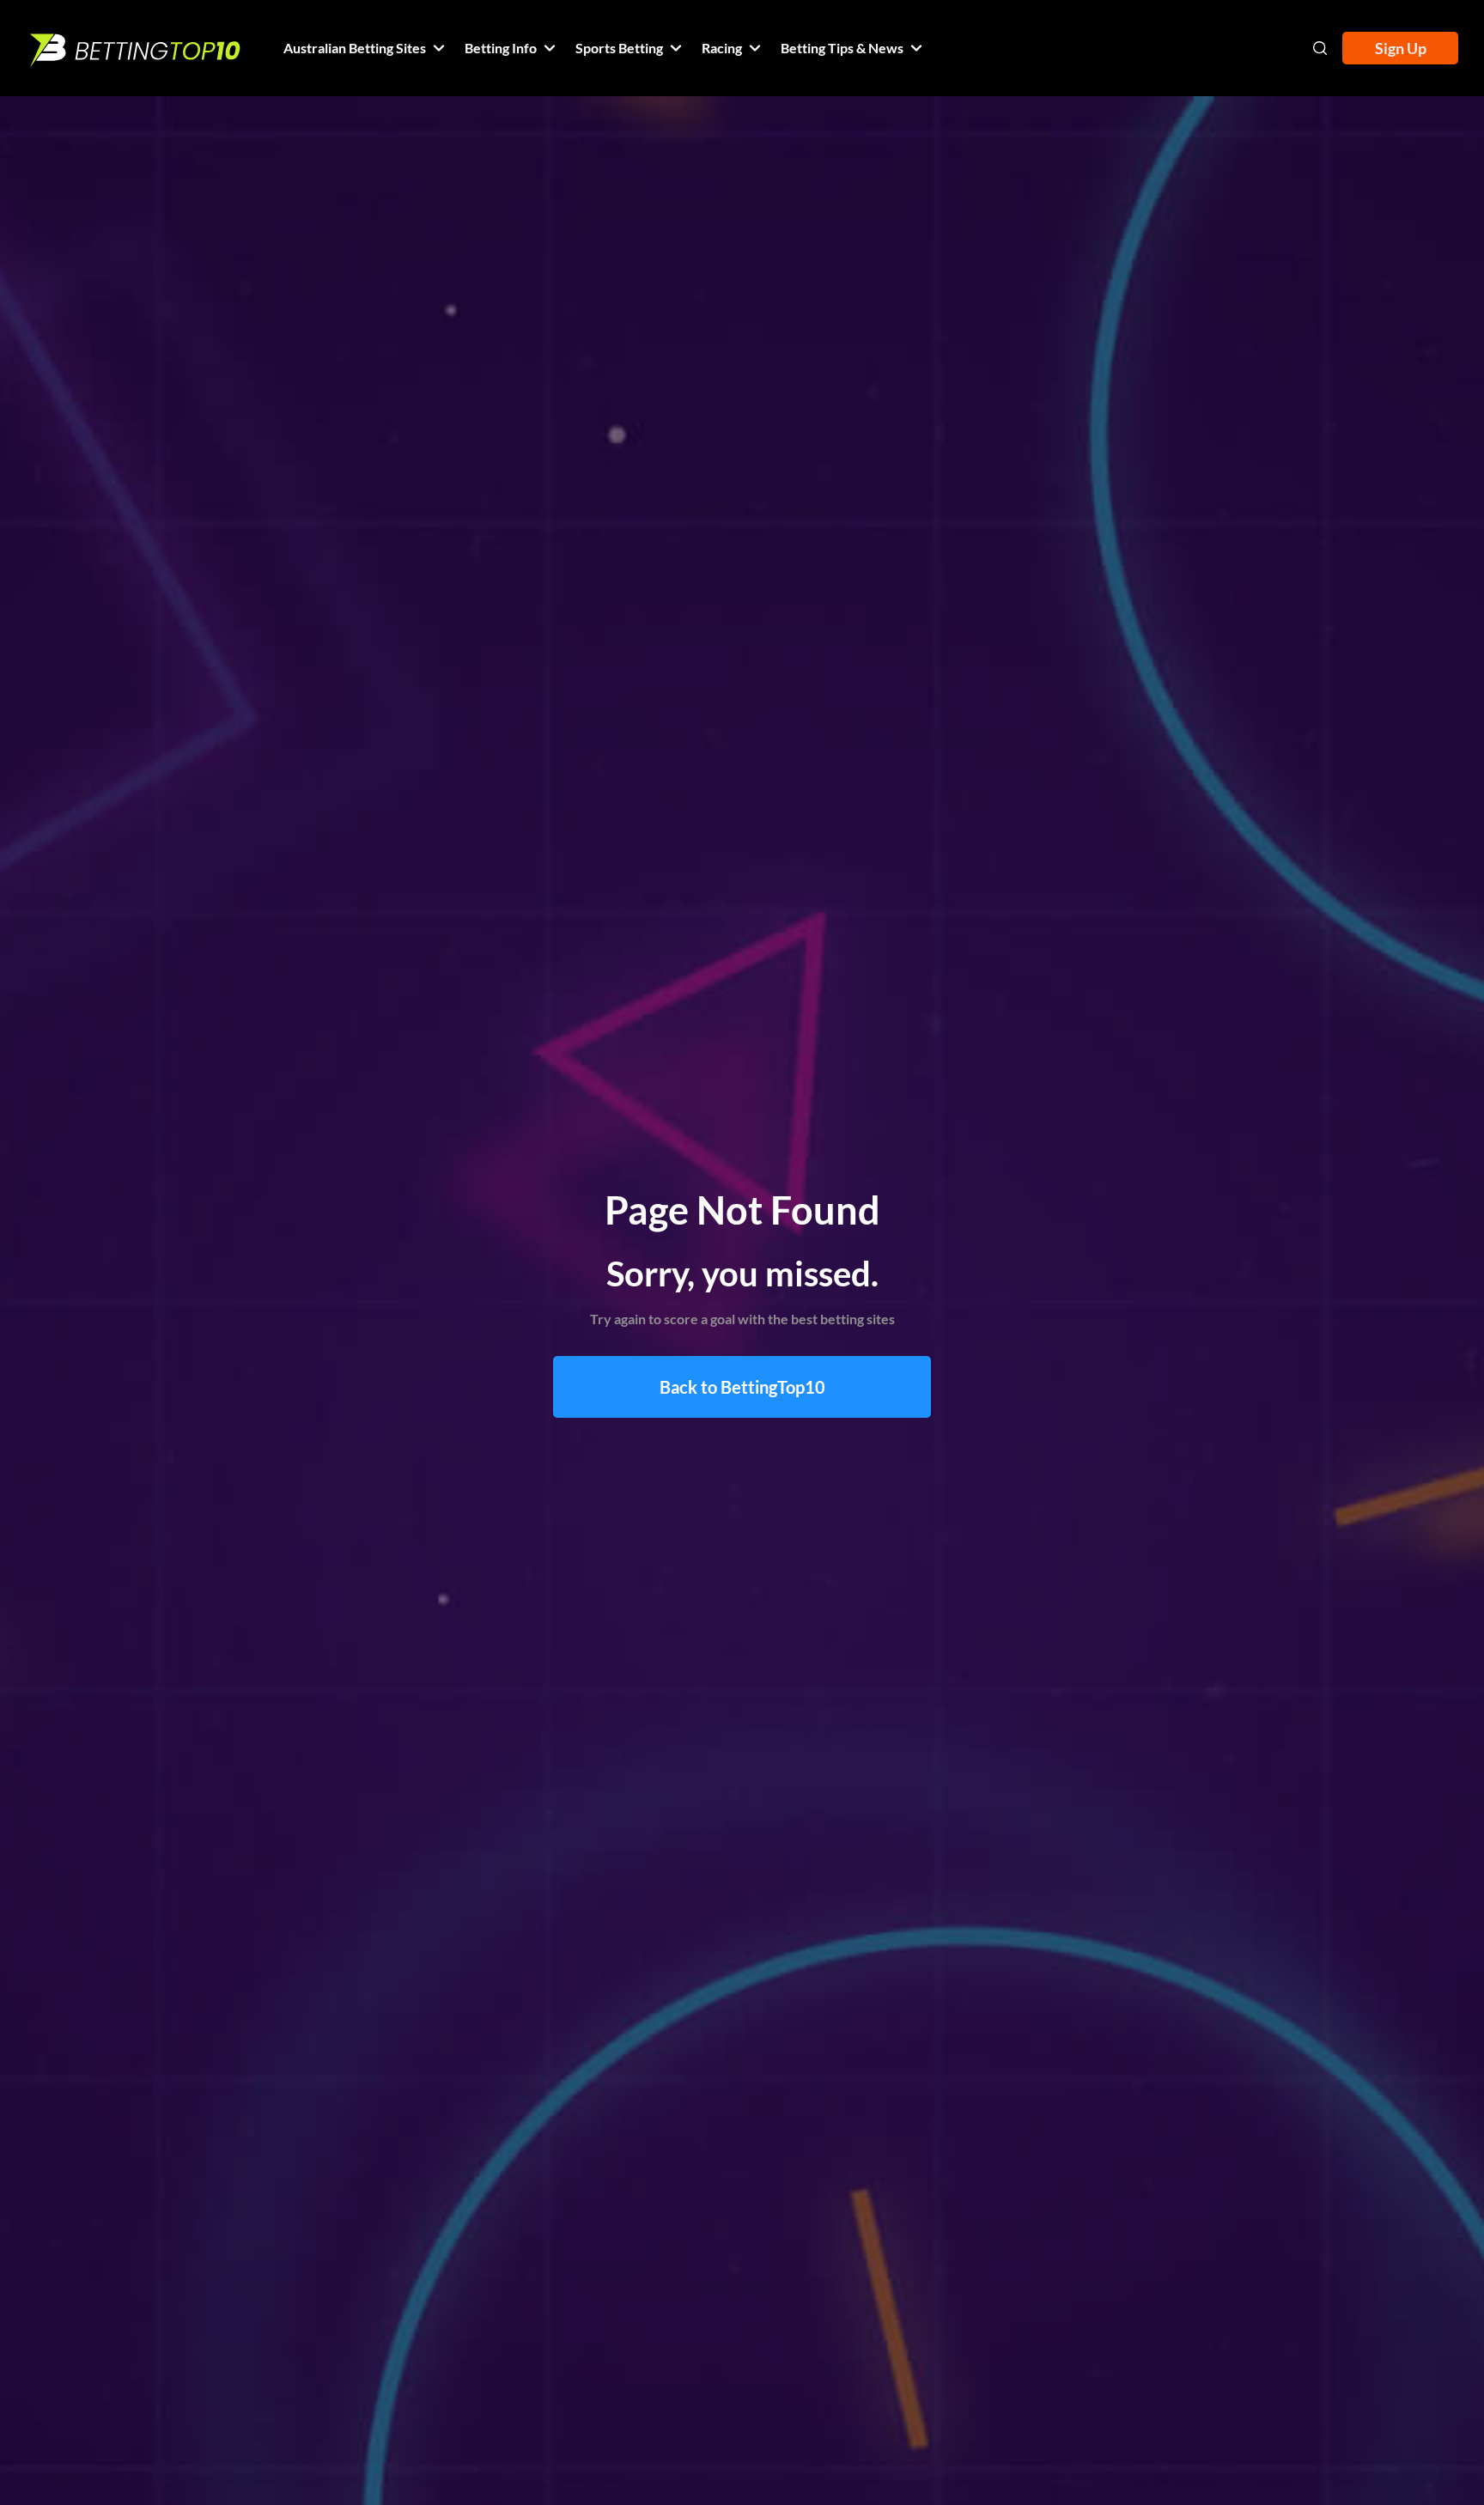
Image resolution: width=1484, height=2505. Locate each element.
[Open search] (1320, 48)
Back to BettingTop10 (742, 1387)
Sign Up (1401, 48)
